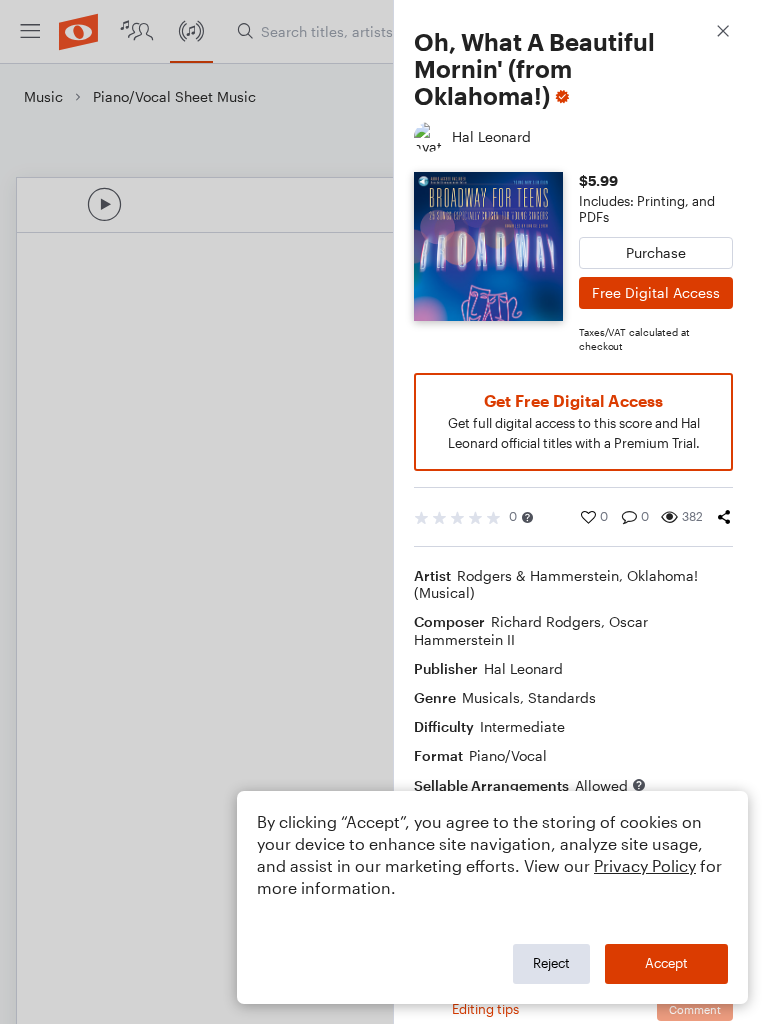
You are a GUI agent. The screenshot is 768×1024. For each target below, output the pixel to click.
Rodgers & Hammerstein (538, 575)
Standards (562, 697)
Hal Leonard (523, 668)
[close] (723, 33)
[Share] (724, 517)
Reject (551, 963)
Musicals (491, 697)
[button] (527, 517)
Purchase (656, 252)
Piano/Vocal (508, 755)
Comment (695, 1009)
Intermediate (522, 726)
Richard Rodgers (546, 621)
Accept (666, 963)
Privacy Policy (645, 865)
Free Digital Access (656, 292)
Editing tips (485, 1009)
